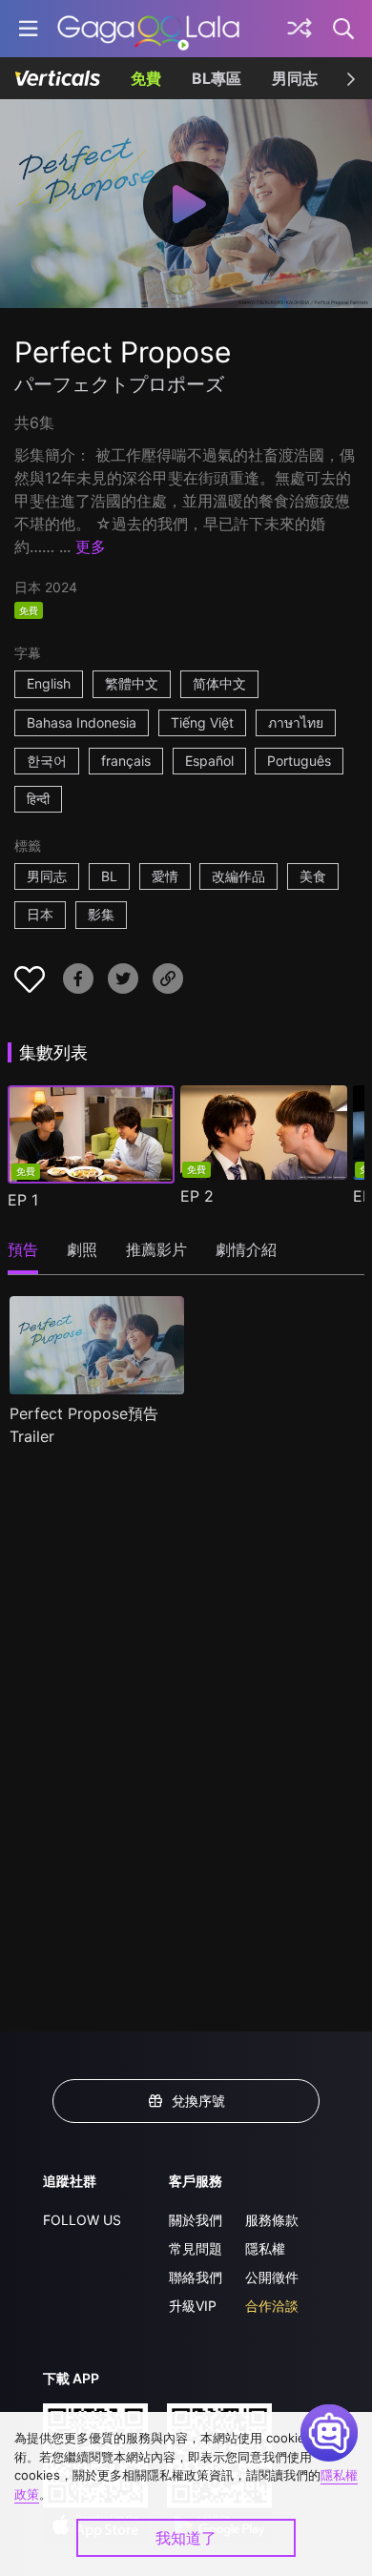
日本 (40, 914)
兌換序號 (198, 2101)
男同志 (295, 78)
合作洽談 (272, 2306)
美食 (313, 876)
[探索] (300, 29)
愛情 (165, 876)
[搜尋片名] (344, 29)
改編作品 (238, 876)
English (49, 683)
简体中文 (219, 683)
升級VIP (193, 2306)
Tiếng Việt (202, 722)
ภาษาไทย (296, 722)
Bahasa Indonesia (82, 722)
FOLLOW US (82, 2220)
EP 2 (197, 1196)
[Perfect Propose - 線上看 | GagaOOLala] (148, 29)
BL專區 (217, 78)
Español (209, 761)
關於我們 (196, 2220)
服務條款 (272, 2220)
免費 (146, 78)
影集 (101, 914)
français (126, 761)
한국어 (47, 761)
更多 (91, 546)
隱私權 (265, 2248)
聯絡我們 (196, 2277)
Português (299, 761)
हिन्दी (38, 799)
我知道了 (186, 2538)
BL (109, 876)
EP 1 (23, 1200)
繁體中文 (132, 683)
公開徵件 (272, 2277)
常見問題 (196, 2248)
